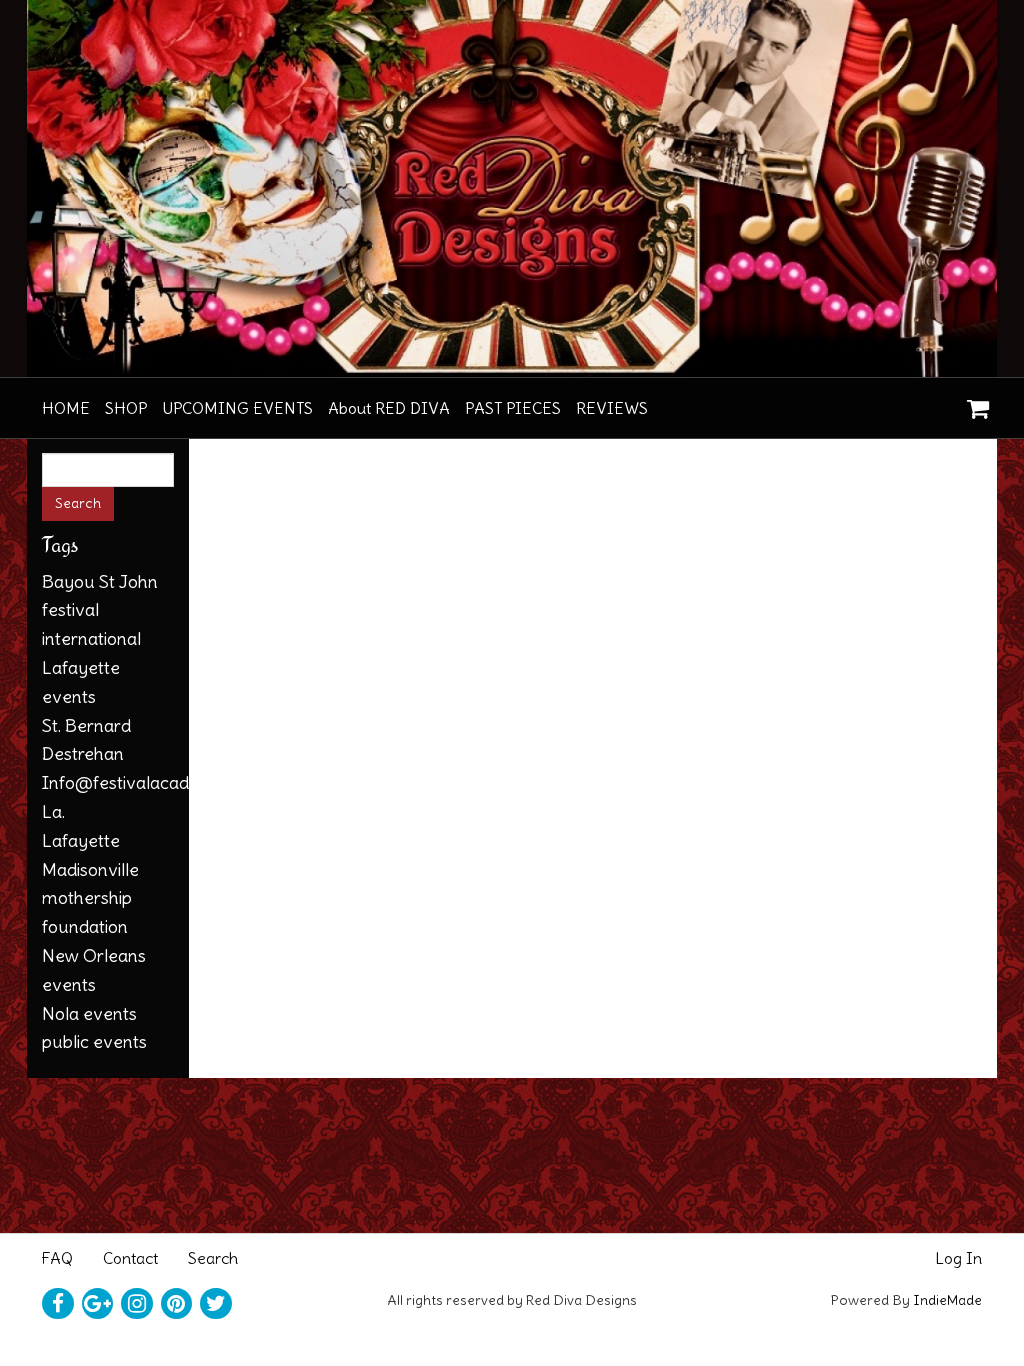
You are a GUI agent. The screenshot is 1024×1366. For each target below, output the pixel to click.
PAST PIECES (513, 408)
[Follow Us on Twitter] (216, 1304)
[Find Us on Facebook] (58, 1304)
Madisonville (90, 869)
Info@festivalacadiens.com (150, 782)
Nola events (89, 1013)
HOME (66, 408)
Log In (958, 1258)
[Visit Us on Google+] (98, 1304)
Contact (130, 1258)
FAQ (57, 1258)
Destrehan (83, 753)
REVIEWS (612, 408)
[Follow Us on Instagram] (137, 1304)
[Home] (512, 188)
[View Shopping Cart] (973, 402)
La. (53, 811)
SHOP (126, 408)
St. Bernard (86, 725)
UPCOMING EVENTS (237, 408)
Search (213, 1258)
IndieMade (947, 1300)
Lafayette (81, 840)
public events (94, 1041)
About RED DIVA (389, 408)
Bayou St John (100, 581)
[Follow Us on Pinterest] (177, 1304)
